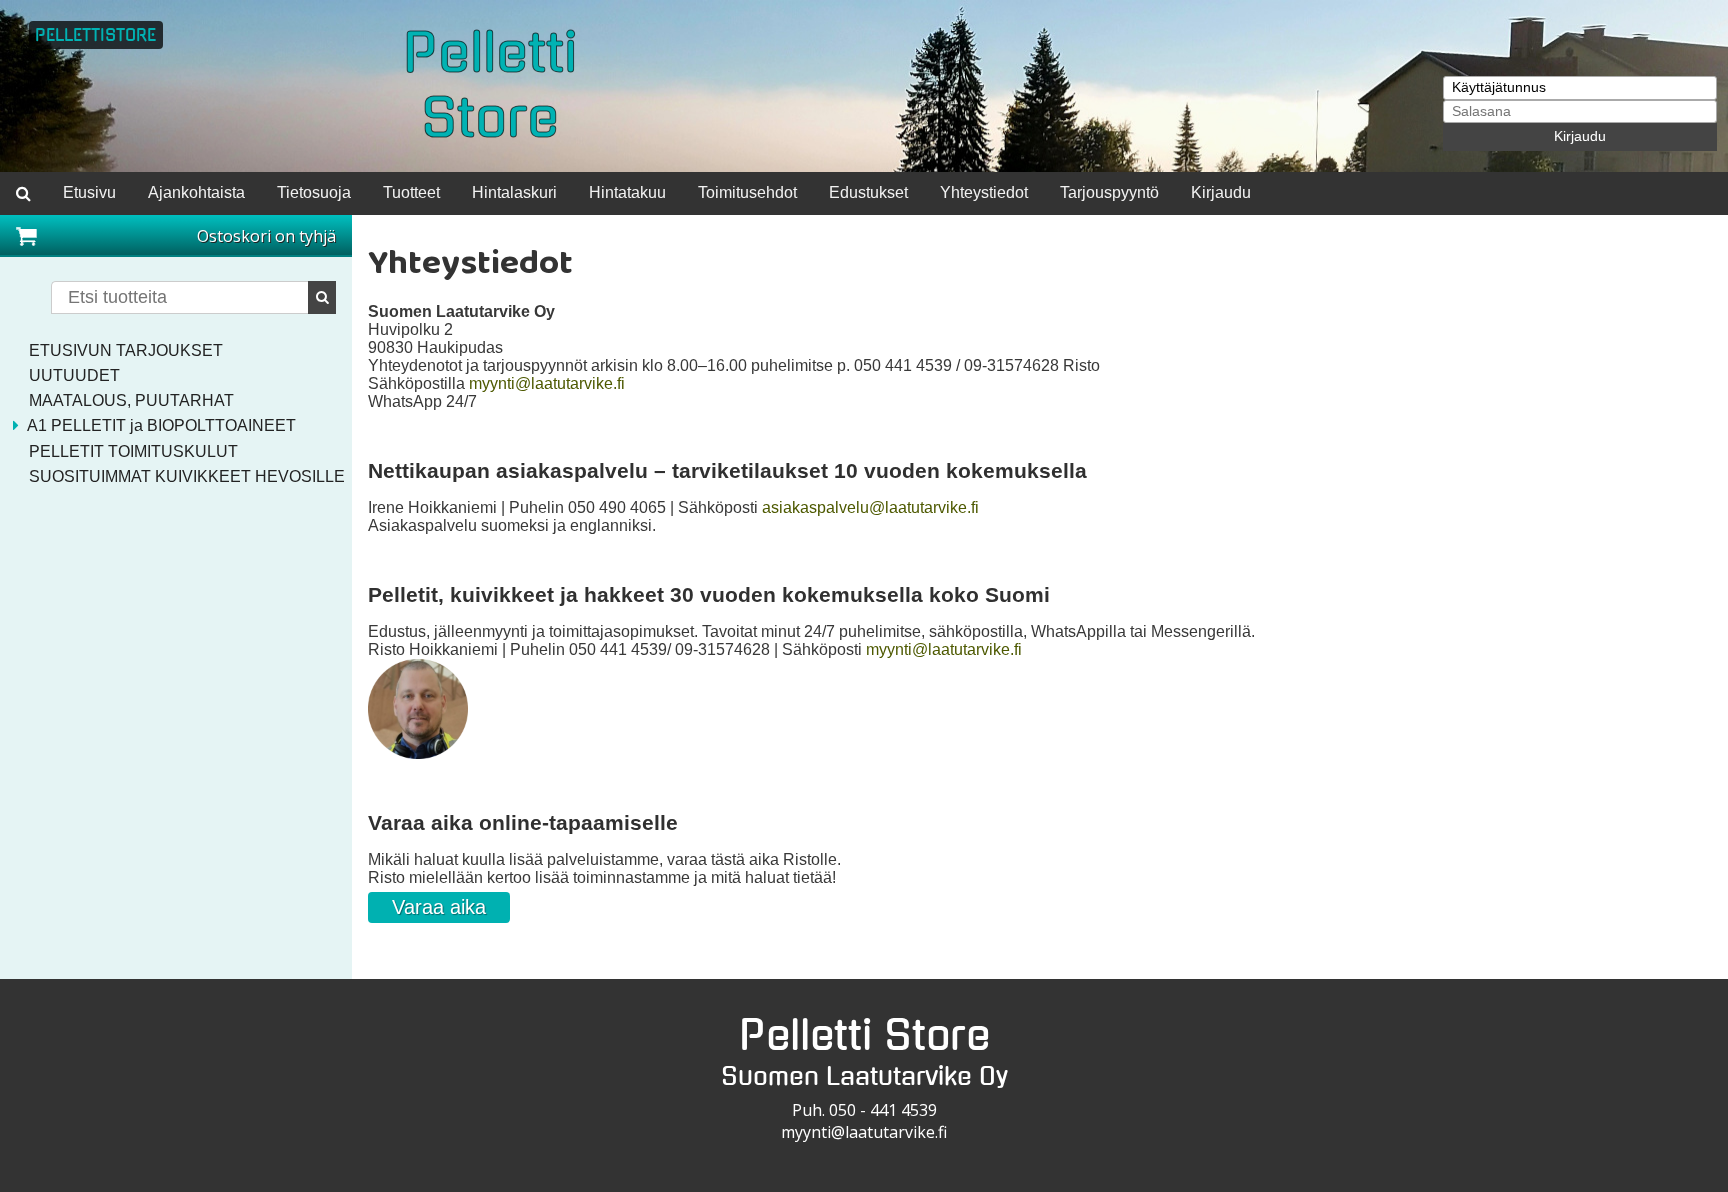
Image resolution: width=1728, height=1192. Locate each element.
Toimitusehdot (747, 192)
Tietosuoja (314, 192)
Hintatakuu (627, 192)
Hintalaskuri (514, 192)
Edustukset (868, 192)
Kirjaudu (1580, 136)
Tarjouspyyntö (1109, 192)
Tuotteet (411, 192)
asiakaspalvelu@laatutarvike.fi (870, 507)
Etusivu (89, 192)
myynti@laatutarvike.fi (547, 383)
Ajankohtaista (196, 192)
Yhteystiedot (984, 192)
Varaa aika (439, 907)
